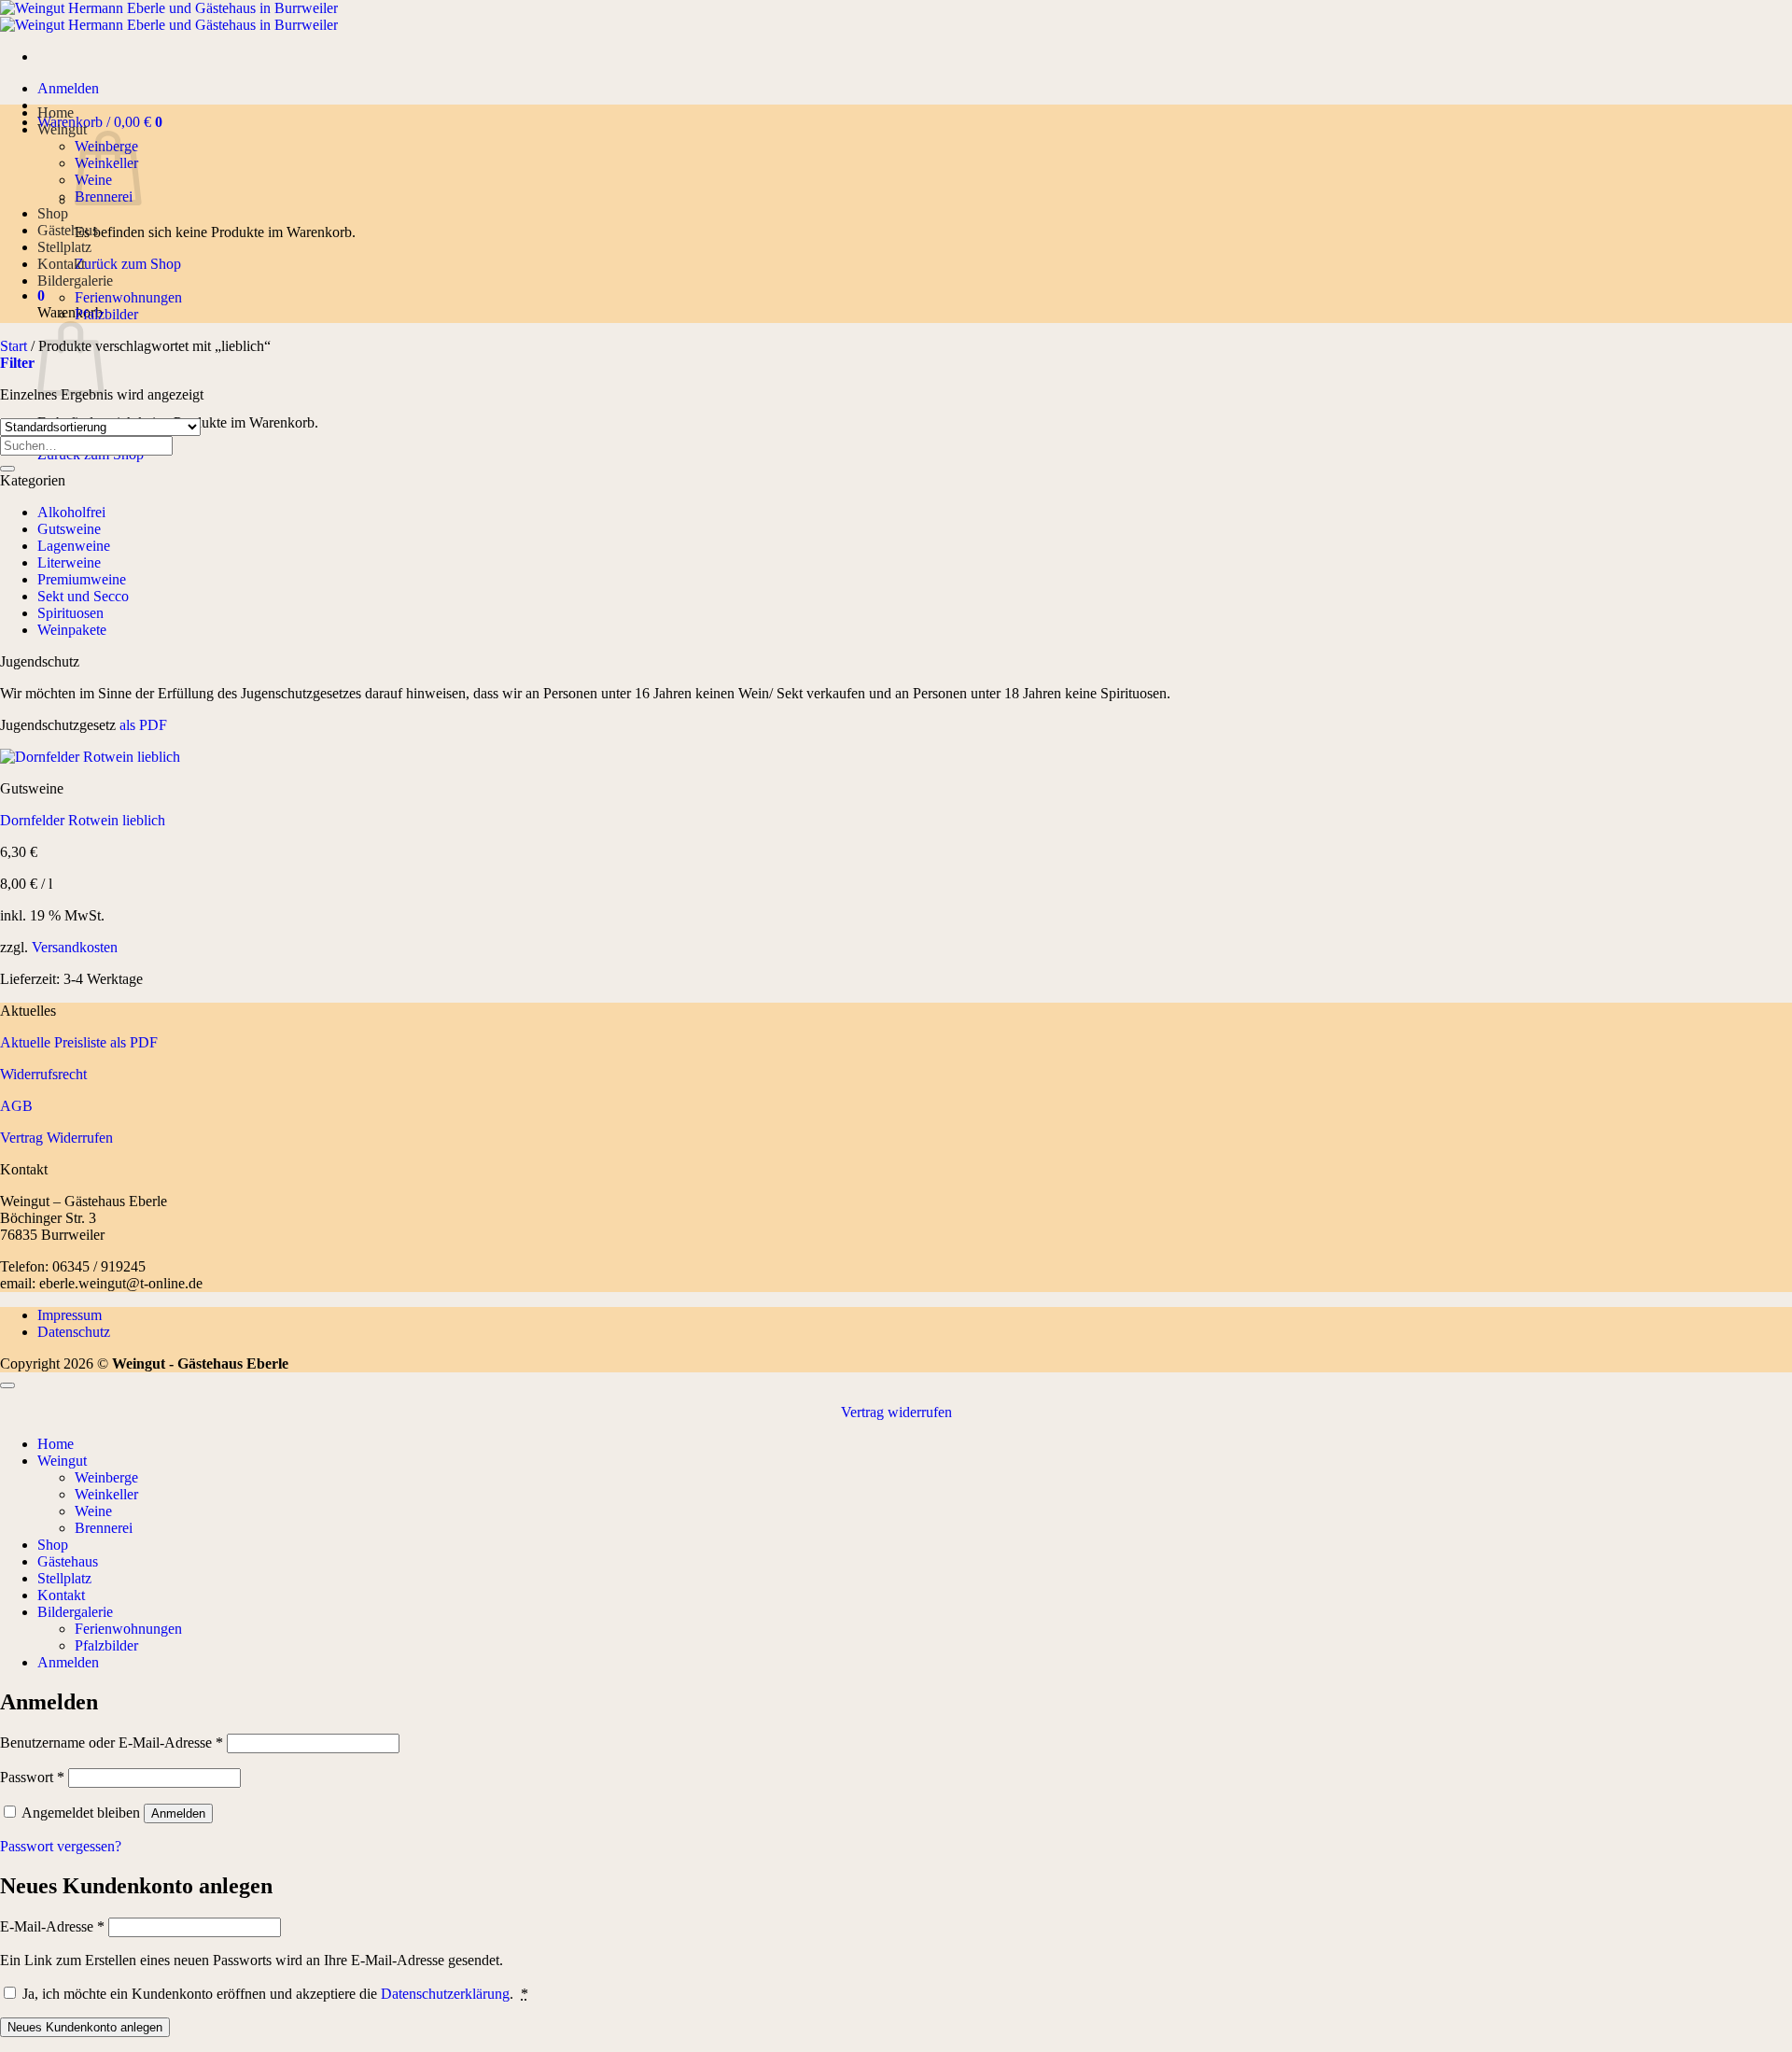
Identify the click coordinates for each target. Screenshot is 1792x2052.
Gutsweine (69, 529)
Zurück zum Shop (128, 264)
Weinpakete (72, 630)
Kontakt (61, 264)
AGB (16, 1106)
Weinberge (106, 1477)
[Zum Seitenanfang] (7, 1385)
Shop (53, 213)
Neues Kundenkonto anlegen (85, 2027)
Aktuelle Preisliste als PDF (79, 1042)
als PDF (141, 725)
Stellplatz (64, 247)
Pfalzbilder (106, 314)
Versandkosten (75, 947)
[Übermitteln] (7, 469)
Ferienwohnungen (128, 297)
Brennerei (104, 1528)
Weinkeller (106, 1494)
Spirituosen (70, 613)
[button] (68, 88)
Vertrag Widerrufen (56, 1138)
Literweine (69, 562)
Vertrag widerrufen (896, 1412)
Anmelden (178, 1813)
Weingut (62, 129)
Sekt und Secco (83, 596)
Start (14, 346)
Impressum (70, 1315)
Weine (93, 1511)
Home (56, 112)
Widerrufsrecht (43, 1074)
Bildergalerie (75, 281)
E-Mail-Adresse (52, 1926)
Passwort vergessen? (61, 1846)
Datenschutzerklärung (445, 1994)
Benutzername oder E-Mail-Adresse (112, 1743)
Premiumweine (82, 579)
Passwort (32, 1777)
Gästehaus (68, 230)
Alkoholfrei (71, 512)
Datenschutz (74, 1332)
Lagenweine (74, 546)
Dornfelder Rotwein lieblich (83, 820)
